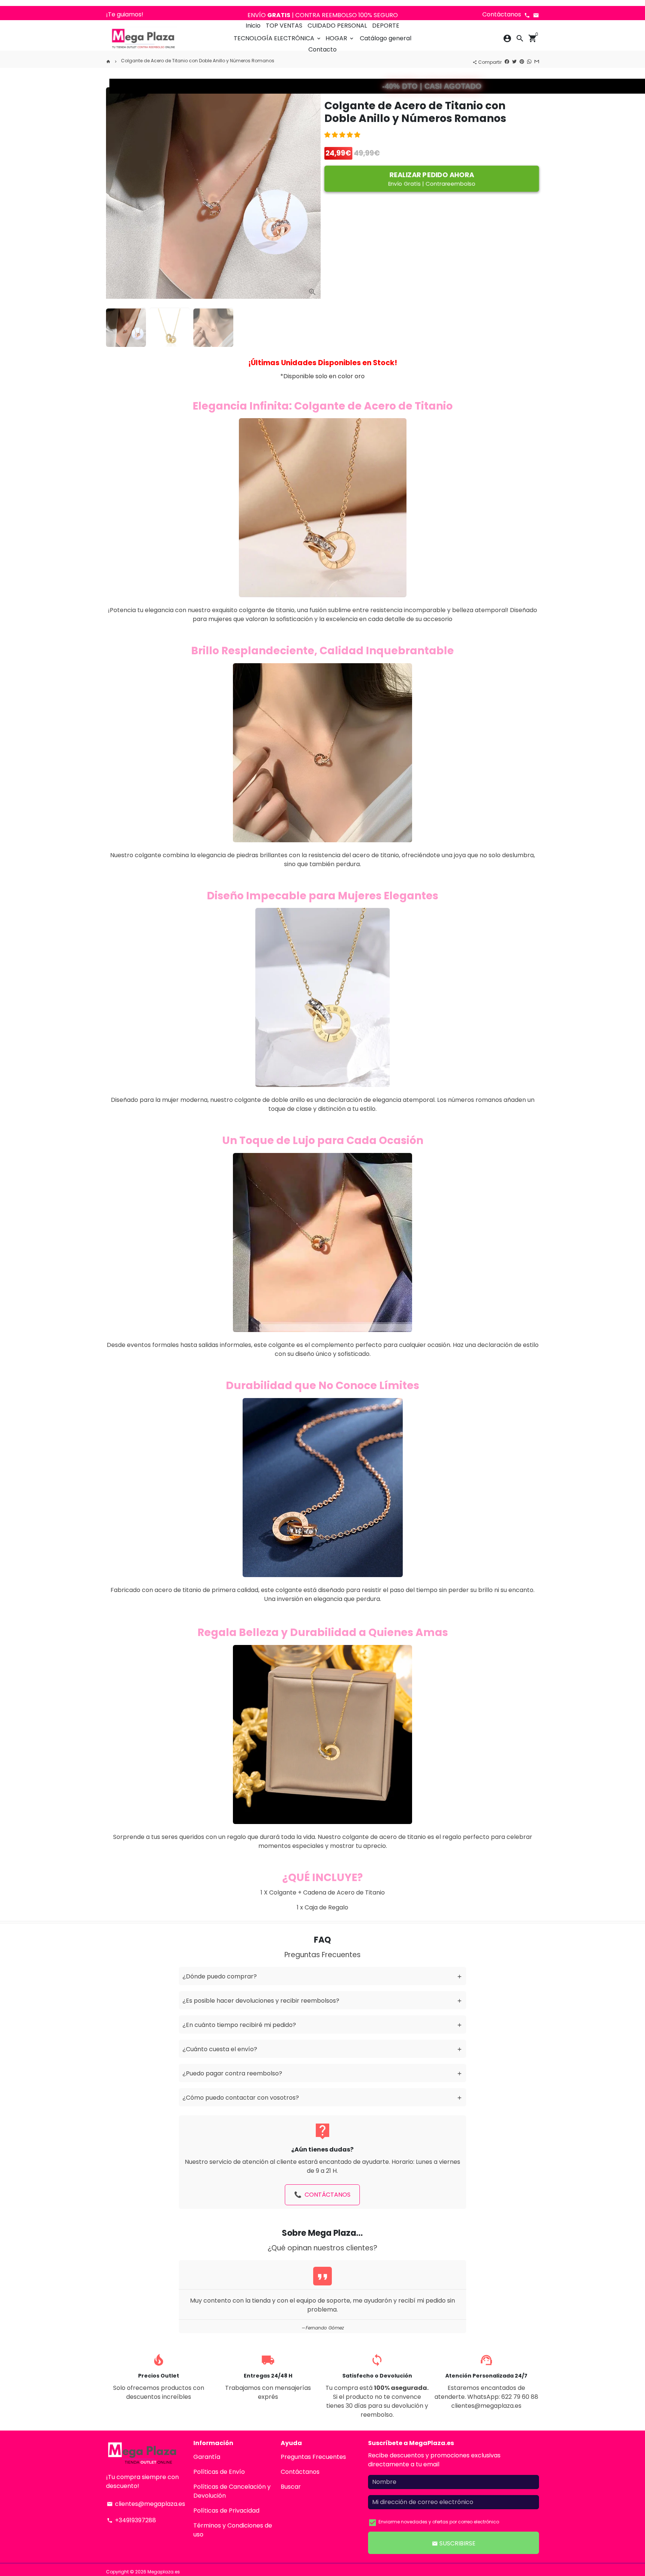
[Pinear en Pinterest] (522, 61)
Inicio (253, 26)
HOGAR (340, 38)
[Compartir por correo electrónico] (537, 61)
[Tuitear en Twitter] (514, 61)
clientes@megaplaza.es (146, 2504)
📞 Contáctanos (322, 2195)
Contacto (322, 49)
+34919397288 (131, 2520)
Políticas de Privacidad (226, 2511)
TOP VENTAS (284, 26)
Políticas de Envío (219, 2472)
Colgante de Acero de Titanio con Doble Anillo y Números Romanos (198, 61)
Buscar (291, 2487)
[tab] (322, 1976)
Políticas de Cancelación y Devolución (232, 2491)
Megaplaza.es (164, 2572)
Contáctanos (300, 2472)
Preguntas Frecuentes (313, 2457)
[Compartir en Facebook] (507, 61)
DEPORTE (386, 26)
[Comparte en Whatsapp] (529, 61)
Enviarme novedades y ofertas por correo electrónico (439, 2522)
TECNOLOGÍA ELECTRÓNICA (278, 38)
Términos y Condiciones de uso (233, 2530)
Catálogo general (386, 38)
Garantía (207, 2457)
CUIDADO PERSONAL (337, 26)
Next (312, 190)
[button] (343, 135)
